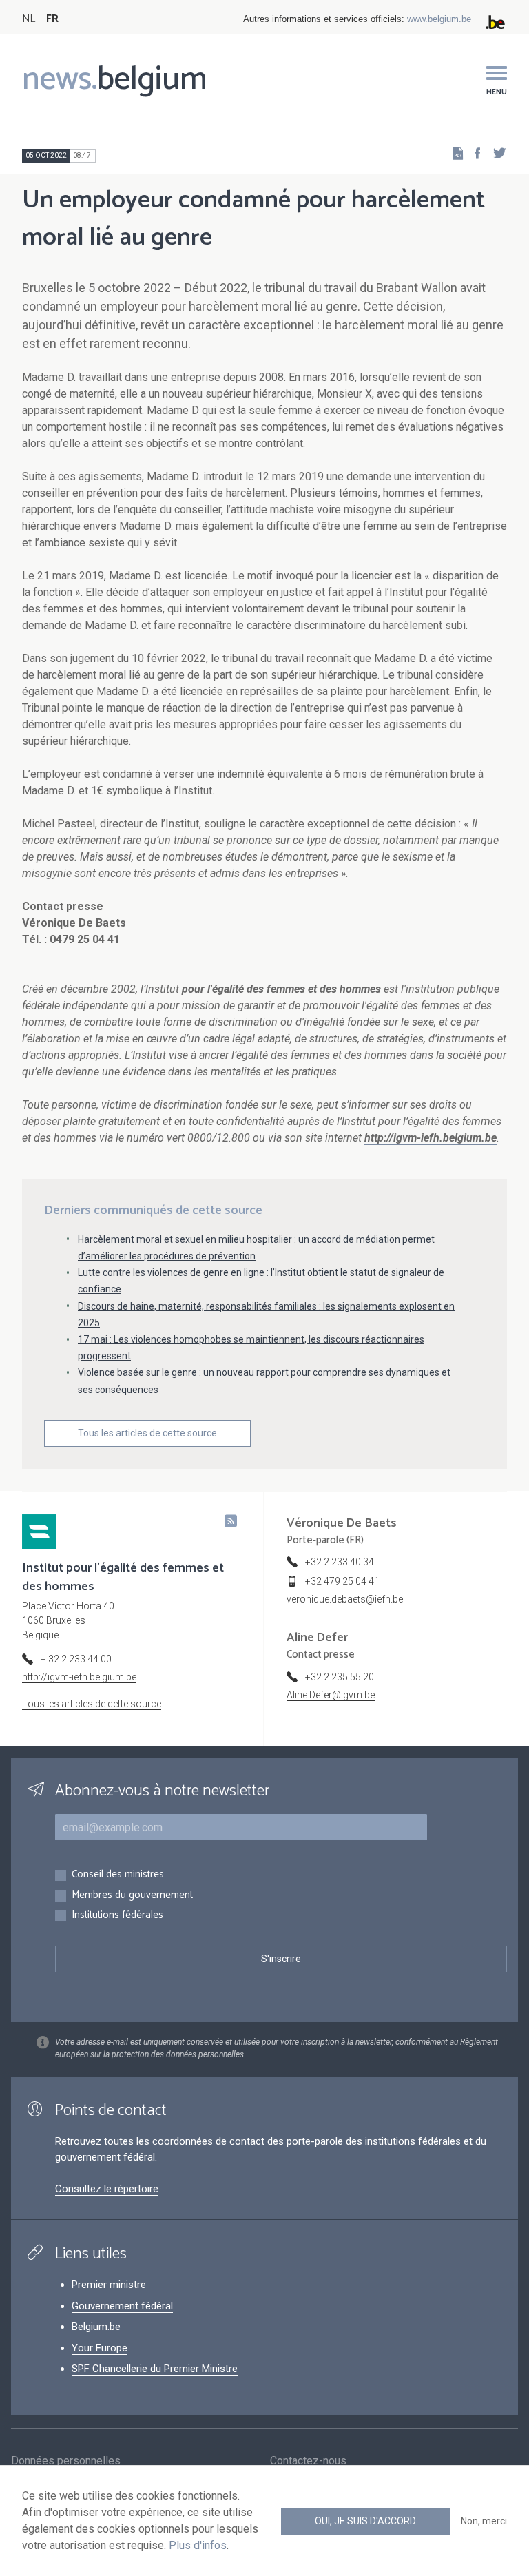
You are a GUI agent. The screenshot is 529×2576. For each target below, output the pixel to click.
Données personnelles (66, 2461)
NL (29, 19)
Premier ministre (109, 2285)
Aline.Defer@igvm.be (331, 1695)
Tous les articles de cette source (147, 1433)
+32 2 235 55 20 (340, 1677)
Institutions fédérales (117, 1916)
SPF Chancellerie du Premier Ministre (155, 2369)
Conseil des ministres (118, 1875)
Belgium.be (96, 2327)
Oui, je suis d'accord (365, 2521)
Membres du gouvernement (132, 1896)
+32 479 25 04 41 (342, 1581)
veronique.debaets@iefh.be (345, 1599)
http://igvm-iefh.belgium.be (79, 1677)
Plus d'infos (198, 2545)
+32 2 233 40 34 (340, 1562)
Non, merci (484, 2521)
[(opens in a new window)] (473, 153)
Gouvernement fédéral (122, 2306)
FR (52, 19)
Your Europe (100, 2348)
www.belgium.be (439, 19)
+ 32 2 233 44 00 (76, 1659)
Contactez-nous (308, 2461)
